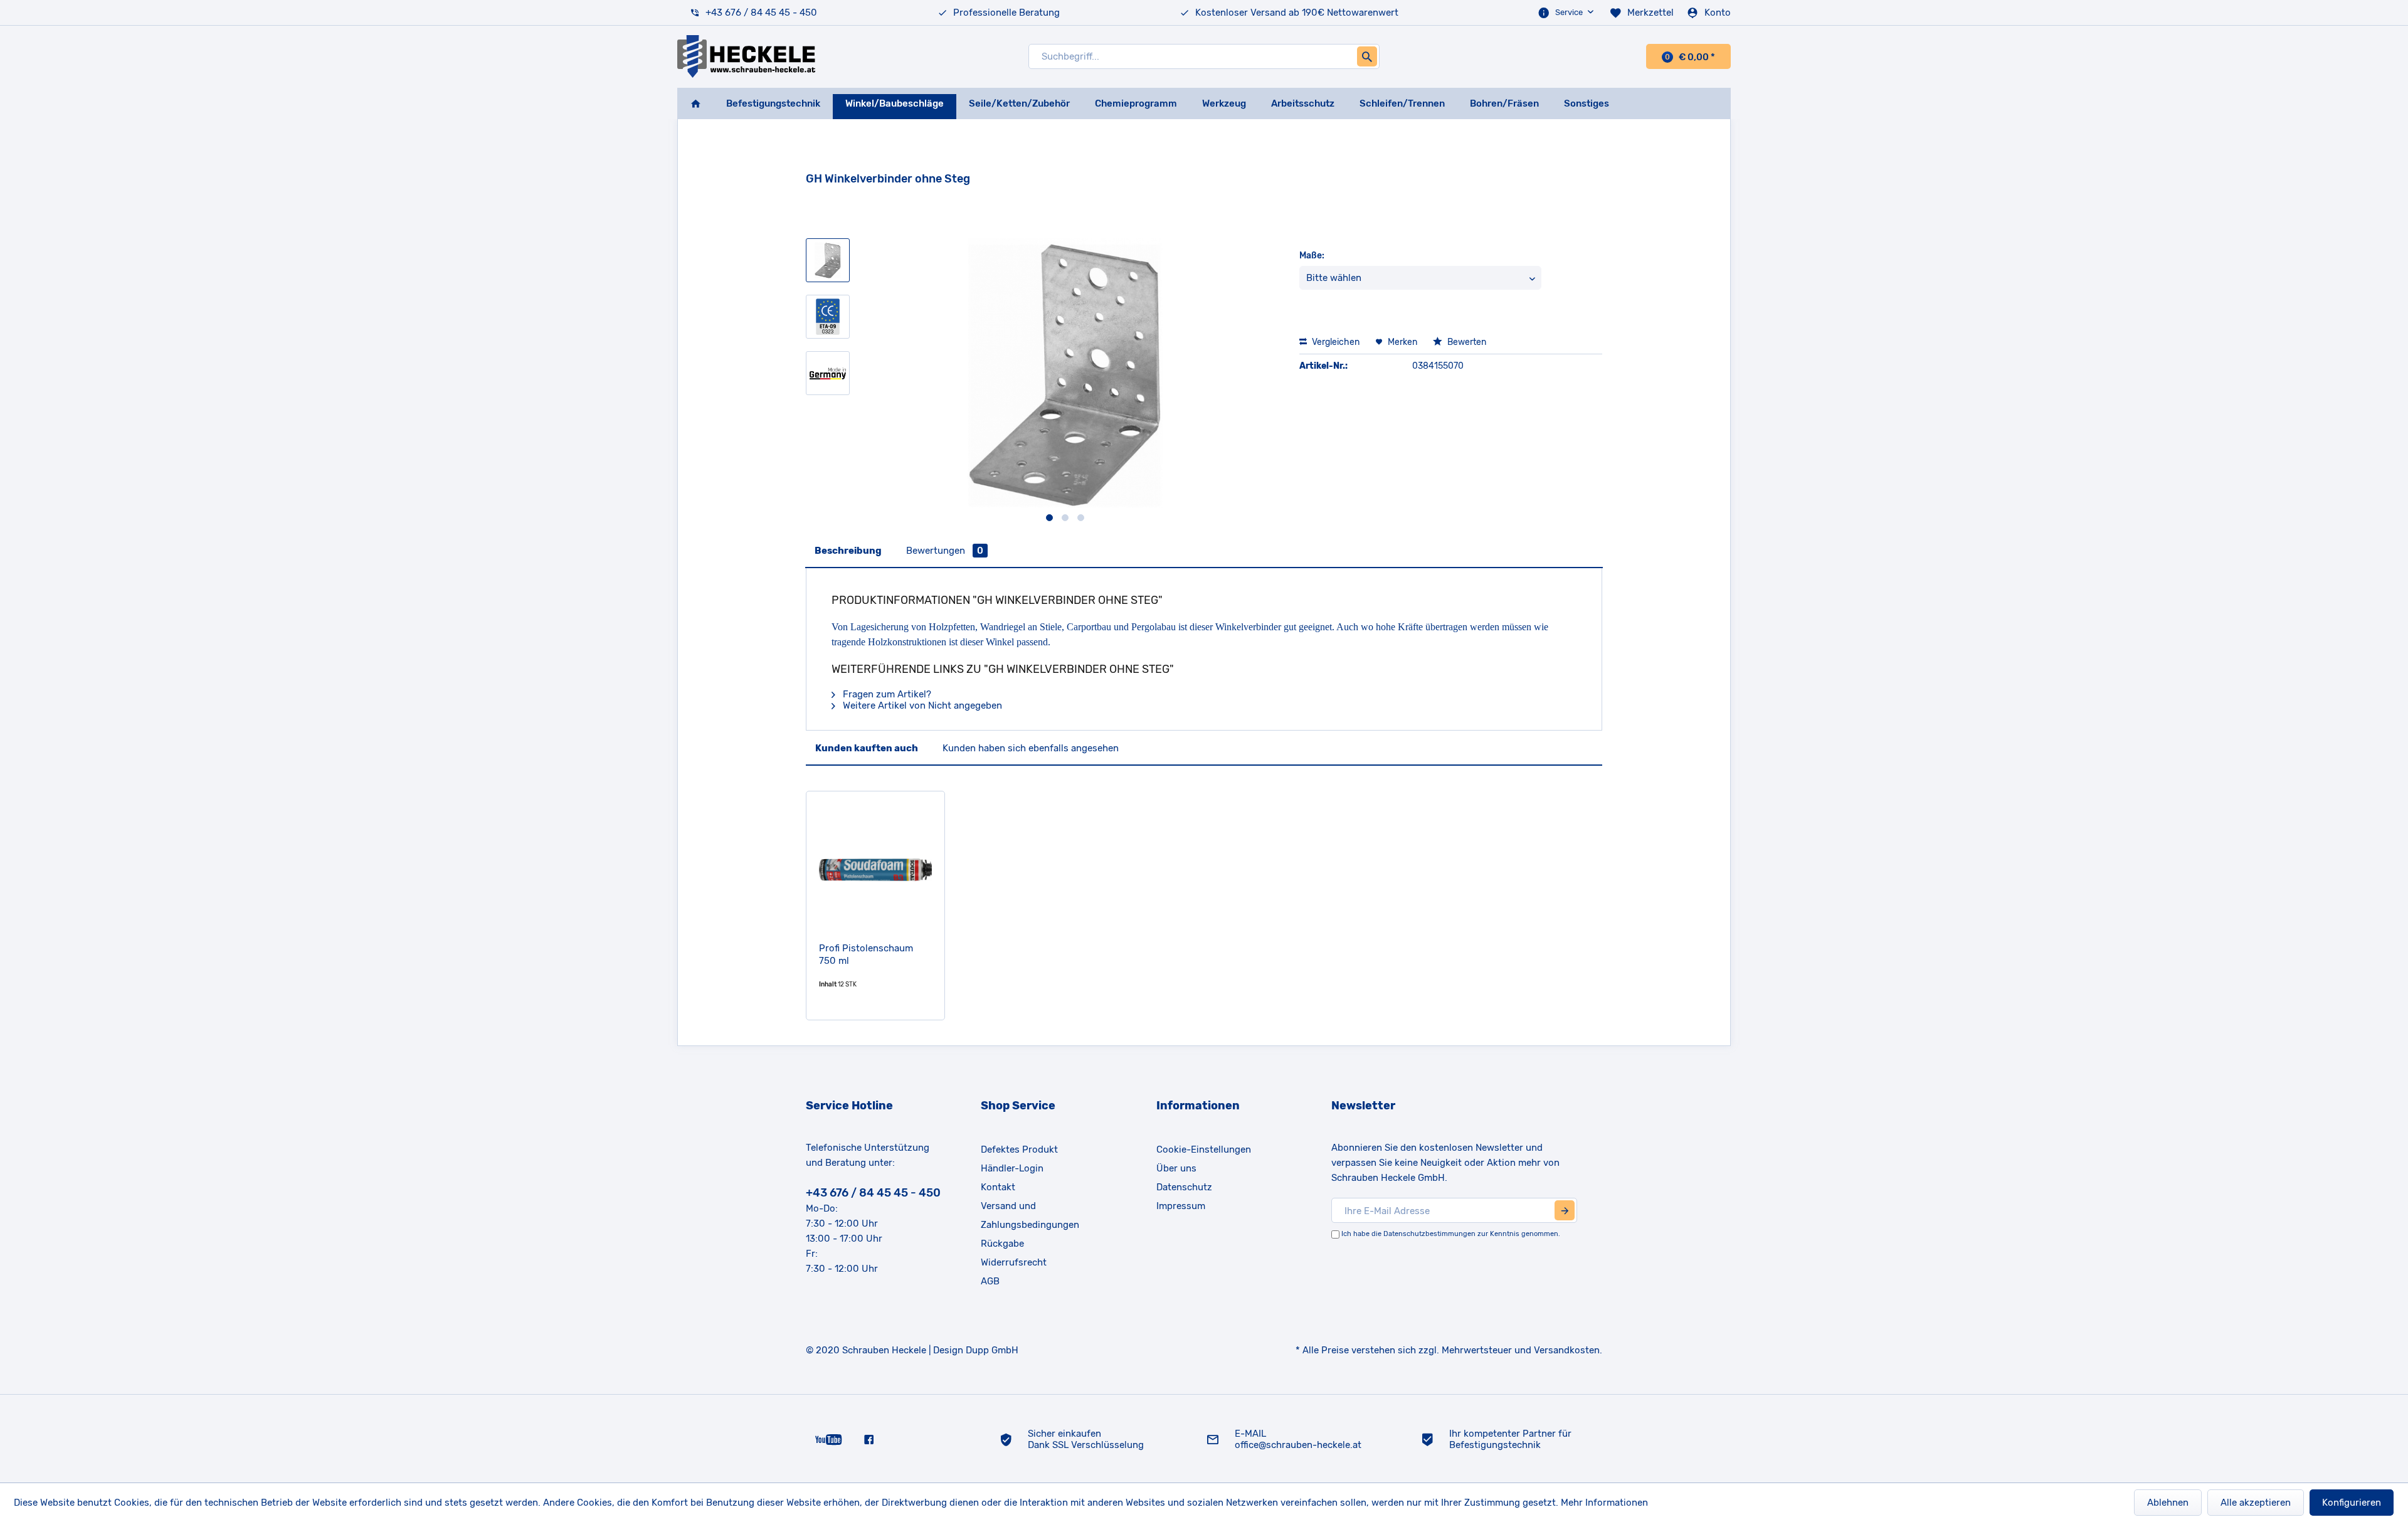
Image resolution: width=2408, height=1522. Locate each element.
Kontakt (998, 1187)
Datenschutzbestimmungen (1429, 1234)
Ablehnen (2168, 1503)
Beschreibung (848, 551)
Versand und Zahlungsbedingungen (1030, 1215)
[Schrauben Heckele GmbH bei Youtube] (829, 1439)
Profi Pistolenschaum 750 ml (866, 954)
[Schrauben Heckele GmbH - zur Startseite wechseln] (746, 56)
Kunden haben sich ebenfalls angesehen (1031, 748)
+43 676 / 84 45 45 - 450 (761, 13)
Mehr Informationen (1604, 1503)
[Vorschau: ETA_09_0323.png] (828, 317)
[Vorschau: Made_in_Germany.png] (828, 373)
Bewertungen (945, 551)
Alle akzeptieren (2256, 1503)
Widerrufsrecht (1014, 1262)
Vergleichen (1335, 342)
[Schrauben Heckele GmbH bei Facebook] (869, 1439)
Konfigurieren (2352, 1503)
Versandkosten (1567, 1350)
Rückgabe (1002, 1244)
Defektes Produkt (1019, 1149)
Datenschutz (1184, 1187)
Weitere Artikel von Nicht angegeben (921, 706)
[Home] (695, 103)
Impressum (1181, 1206)
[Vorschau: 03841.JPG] (828, 260)
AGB (990, 1281)
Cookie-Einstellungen (1204, 1149)
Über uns (1176, 1168)
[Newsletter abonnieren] (1565, 1210)
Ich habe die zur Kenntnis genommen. (1451, 1234)
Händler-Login (1012, 1168)
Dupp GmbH (992, 1350)
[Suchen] (1367, 56)
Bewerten (1466, 342)
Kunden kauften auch (867, 748)
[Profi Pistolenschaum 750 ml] (875, 870)
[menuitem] (1567, 13)
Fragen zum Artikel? (886, 694)
